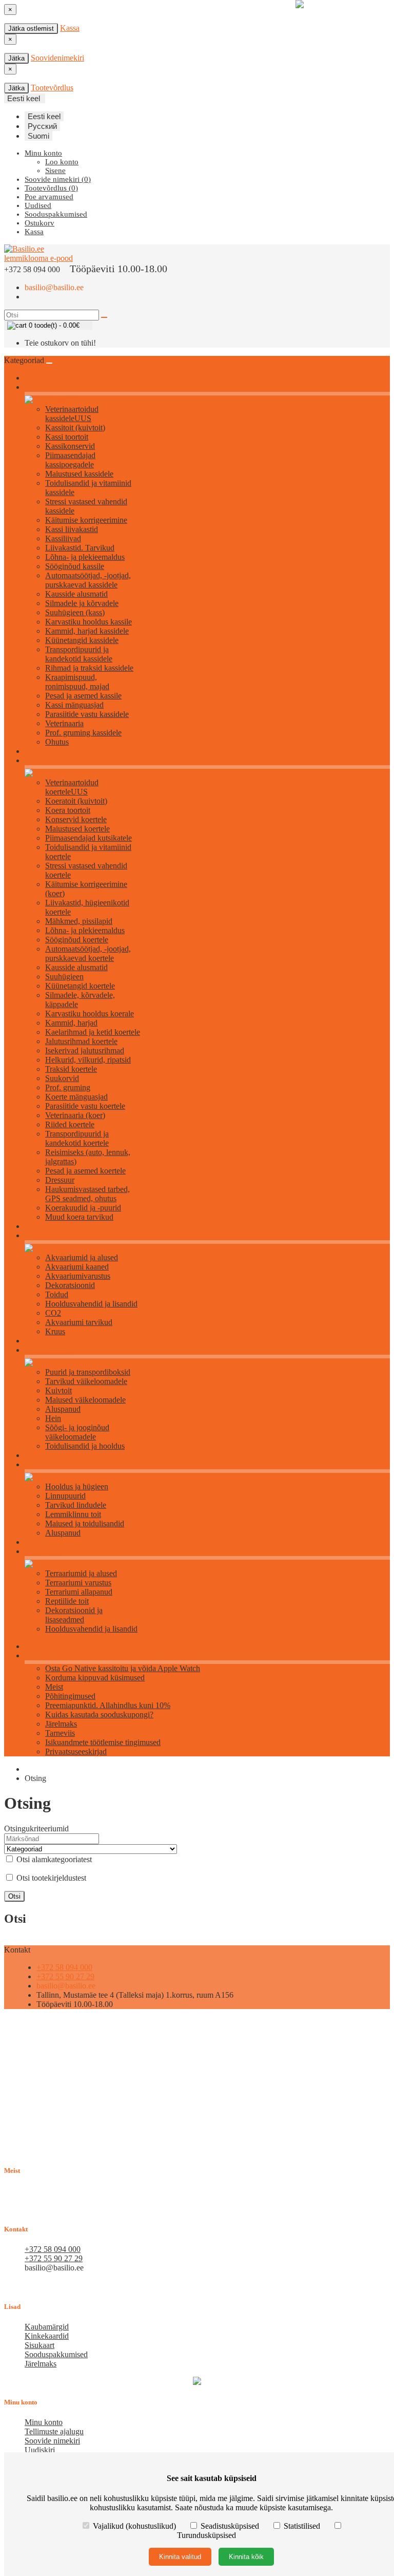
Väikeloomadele (47, 1350)
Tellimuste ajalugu (54, 2431)
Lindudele (39, 1465)
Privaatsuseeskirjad (76, 1751)
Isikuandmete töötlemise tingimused (103, 1742)
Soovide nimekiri (52, 2441)
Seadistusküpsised (230, 2526)
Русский (42, 126)
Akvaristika (41, 1236)
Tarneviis (60, 1733)
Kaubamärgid (47, 2327)
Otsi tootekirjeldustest (50, 1878)
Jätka (16, 58)
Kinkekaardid (47, 2336)
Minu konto (44, 2422)
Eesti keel (44, 116)
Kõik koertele (44, 761)
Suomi (38, 136)
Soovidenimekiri (57, 58)
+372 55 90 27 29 (65, 1976)
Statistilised (302, 2526)
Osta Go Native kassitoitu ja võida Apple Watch (123, 1668)
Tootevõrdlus (52, 88)
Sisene (55, 171)
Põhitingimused (70, 1696)
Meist (54, 1687)
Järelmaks (61, 1724)
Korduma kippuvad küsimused (95, 1678)
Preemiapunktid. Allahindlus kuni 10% (108, 1705)
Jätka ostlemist (31, 29)
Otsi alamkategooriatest (53, 1859)
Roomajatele (42, 1552)
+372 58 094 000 (64, 1967)
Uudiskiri (40, 2450)
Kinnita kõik (246, 2557)
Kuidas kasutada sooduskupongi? (99, 1715)
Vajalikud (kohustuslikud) (134, 2526)
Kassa (70, 28)
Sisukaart (40, 2345)
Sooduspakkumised (56, 2354)
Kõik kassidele (45, 387)
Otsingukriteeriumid (36, 1829)
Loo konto (62, 162)
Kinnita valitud (180, 2557)
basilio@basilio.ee (54, 287)
